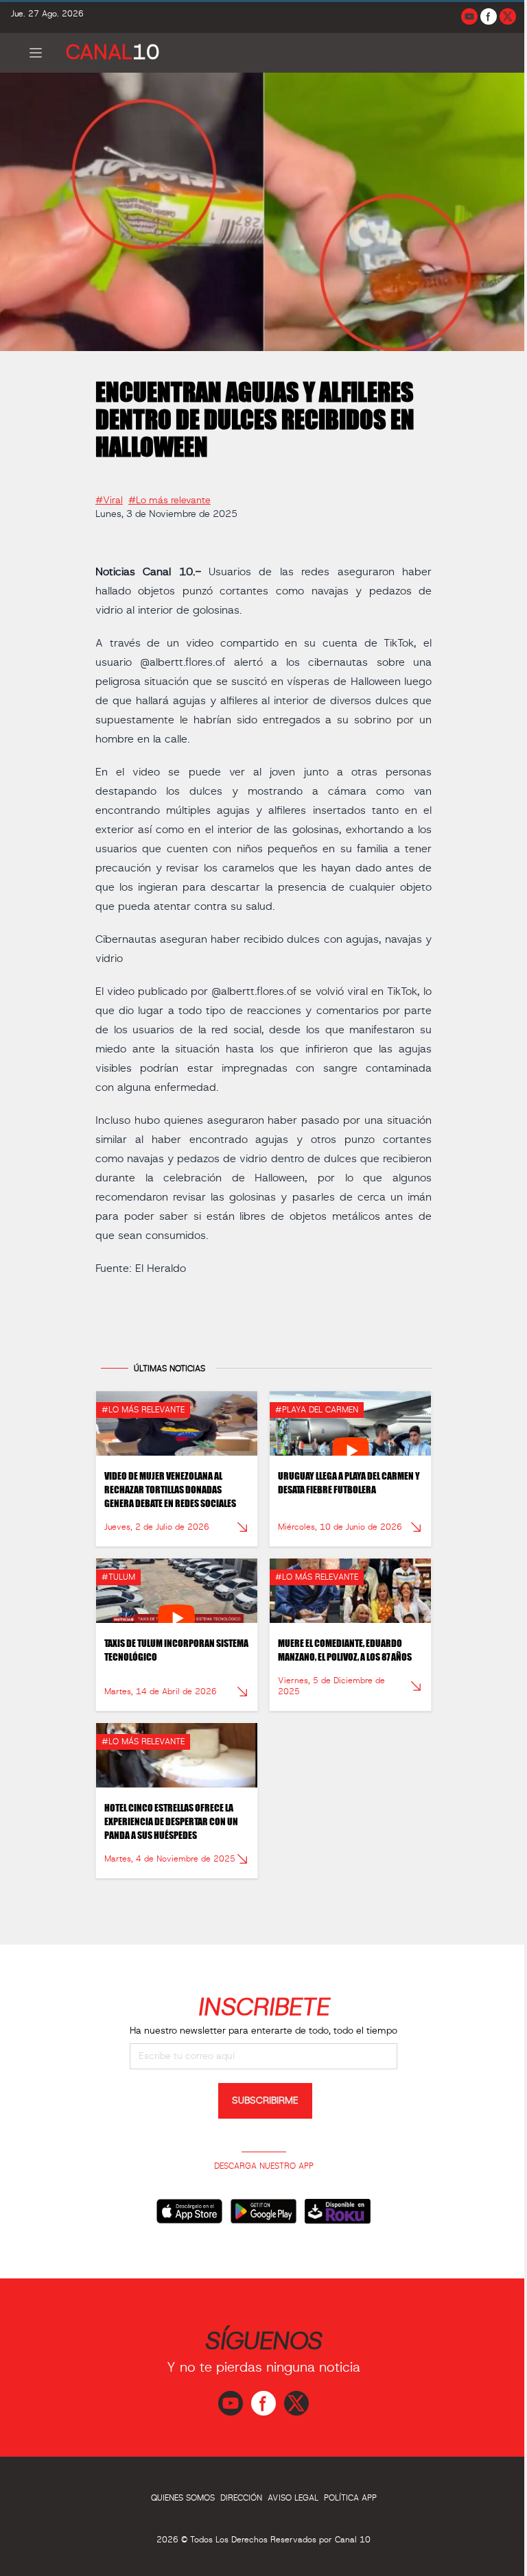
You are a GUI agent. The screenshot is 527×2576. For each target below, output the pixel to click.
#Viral (107, 495)
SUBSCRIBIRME (260, 2102)
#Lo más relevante (167, 495)
